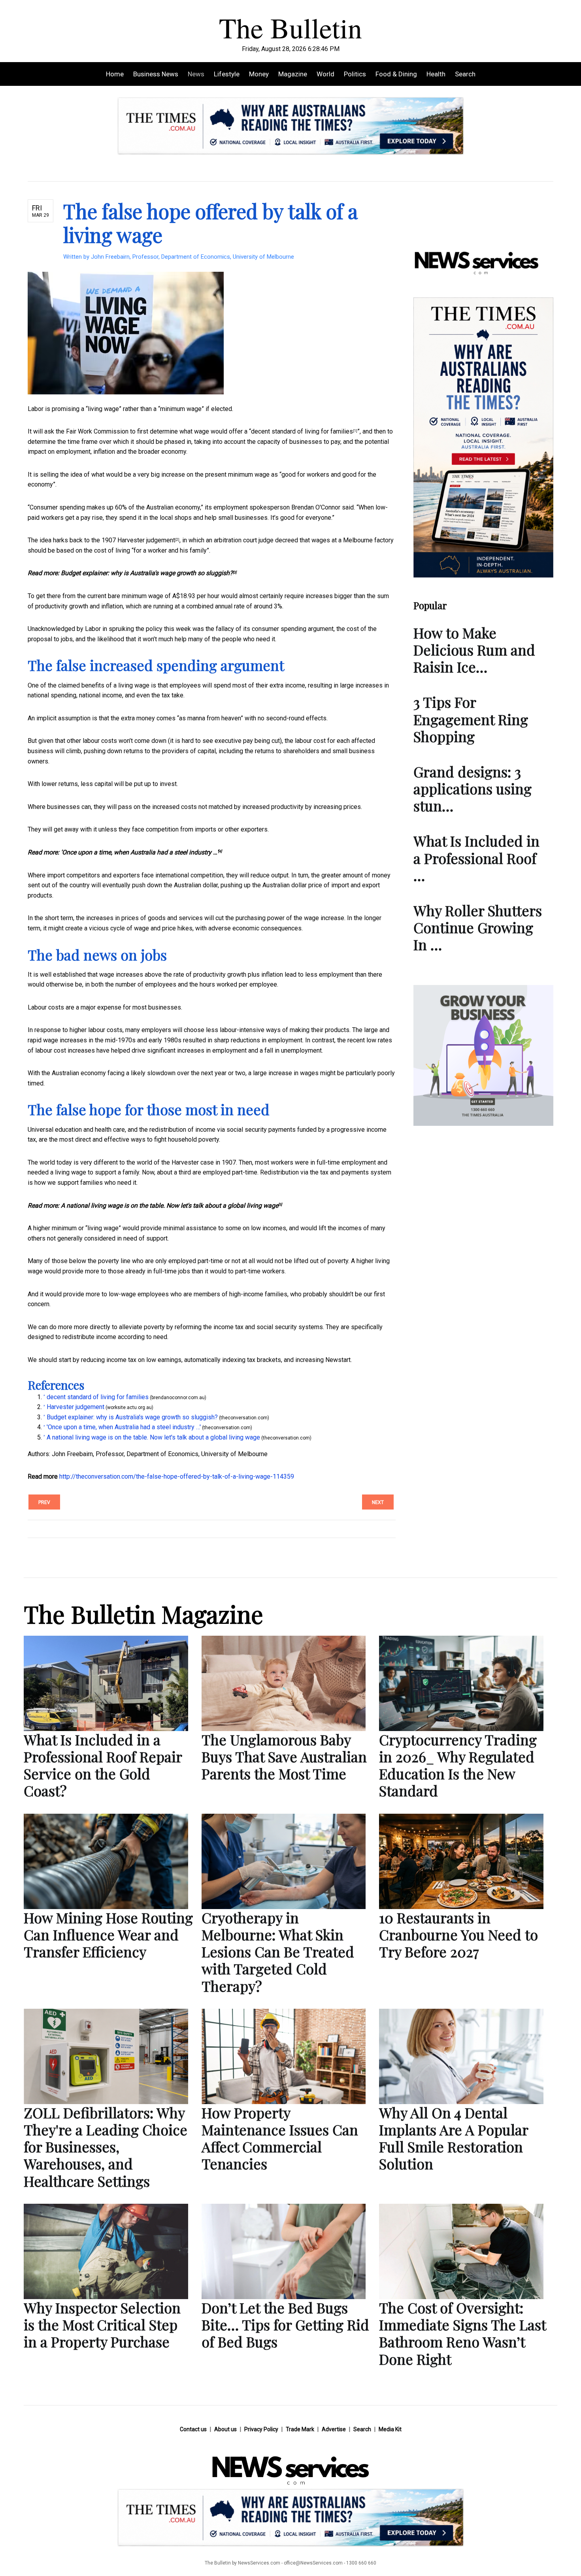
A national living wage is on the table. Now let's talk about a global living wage (170, 1206)
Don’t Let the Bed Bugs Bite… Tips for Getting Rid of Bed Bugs (285, 2324)
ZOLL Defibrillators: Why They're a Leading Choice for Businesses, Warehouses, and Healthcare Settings (106, 2147)
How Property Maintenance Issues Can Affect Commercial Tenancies (280, 2138)
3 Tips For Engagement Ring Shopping (471, 719)
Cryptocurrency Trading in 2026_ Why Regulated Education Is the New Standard (458, 1765)
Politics (355, 74)
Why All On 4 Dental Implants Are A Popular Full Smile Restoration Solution (454, 2138)
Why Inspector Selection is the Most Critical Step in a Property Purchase (102, 2324)
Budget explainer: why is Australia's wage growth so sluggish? (147, 573)
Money (259, 74)
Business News (156, 74)
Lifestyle (227, 74)
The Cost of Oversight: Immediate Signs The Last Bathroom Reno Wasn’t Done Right (462, 2333)
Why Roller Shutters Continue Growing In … (478, 927)
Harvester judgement (146, 540)
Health (436, 74)
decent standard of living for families (302, 431)
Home (115, 74)
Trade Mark (300, 2429)
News (196, 74)
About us (225, 2429)
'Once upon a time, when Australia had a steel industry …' (140, 852)
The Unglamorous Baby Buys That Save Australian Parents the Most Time (284, 1756)
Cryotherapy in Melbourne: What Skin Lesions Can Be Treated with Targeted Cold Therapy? (278, 1952)
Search (465, 74)
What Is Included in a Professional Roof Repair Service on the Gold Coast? (103, 1765)
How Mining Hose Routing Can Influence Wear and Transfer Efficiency (108, 1934)
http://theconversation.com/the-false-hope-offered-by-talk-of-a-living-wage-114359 (177, 1476)
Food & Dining (396, 74)
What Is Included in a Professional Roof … (476, 858)
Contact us (193, 2429)
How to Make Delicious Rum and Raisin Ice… (474, 650)
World (325, 74)
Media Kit (390, 2429)
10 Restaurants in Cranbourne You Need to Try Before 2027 (458, 1934)
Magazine (293, 74)
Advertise (334, 2429)
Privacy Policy (261, 2429)
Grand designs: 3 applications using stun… (473, 788)
